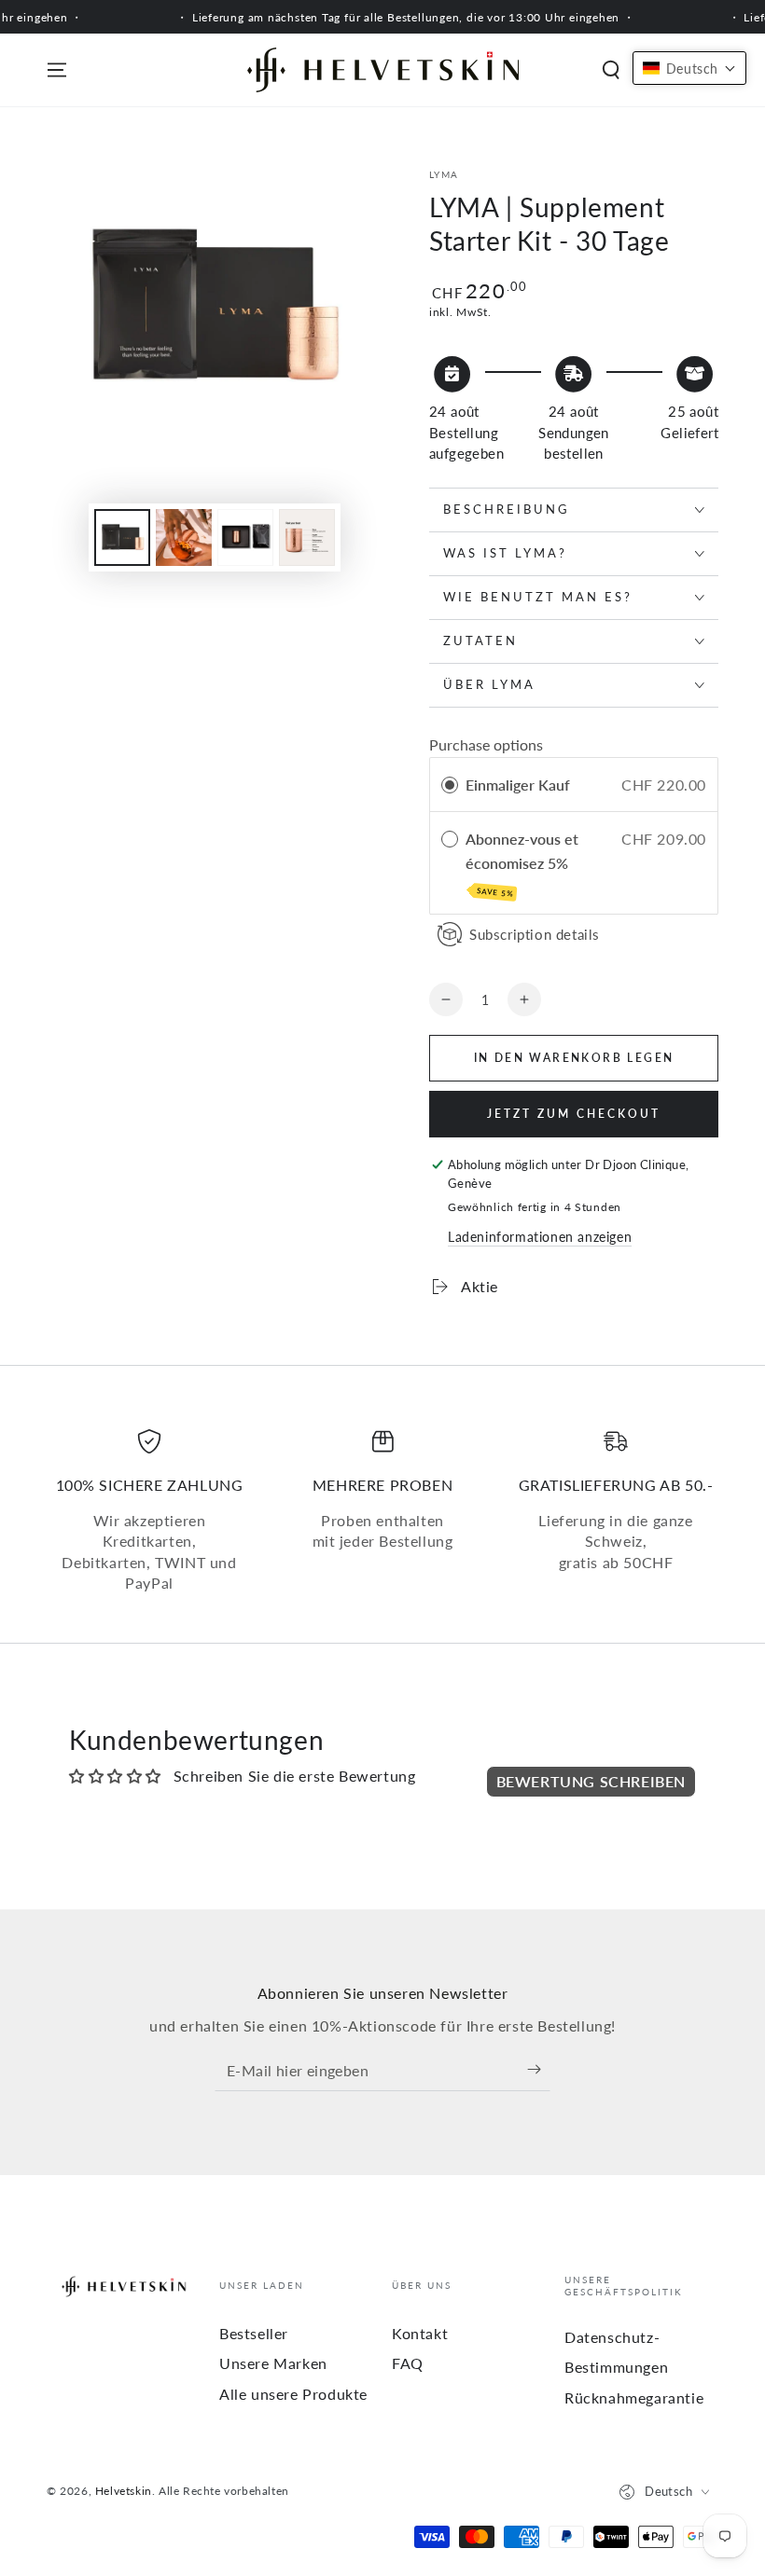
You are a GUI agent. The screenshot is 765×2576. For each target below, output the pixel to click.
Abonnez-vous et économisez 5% (522, 864)
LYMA (444, 174)
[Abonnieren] (539, 2070)
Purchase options (486, 744)
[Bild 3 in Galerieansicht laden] (245, 537)
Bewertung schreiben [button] (591, 1781)
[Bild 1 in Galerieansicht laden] (122, 537)
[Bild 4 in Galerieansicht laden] (307, 537)
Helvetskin (124, 2491)
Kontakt (420, 2333)
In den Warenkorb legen (574, 1058)
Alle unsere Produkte (293, 2394)
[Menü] (57, 70)
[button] (611, 70)
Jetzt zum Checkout (574, 1114)
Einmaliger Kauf (518, 785)
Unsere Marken (273, 2363)
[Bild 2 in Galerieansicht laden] (184, 537)
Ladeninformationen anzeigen (540, 1237)
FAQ (408, 2363)
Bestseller (254, 2333)
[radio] (450, 785)
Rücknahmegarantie (634, 2397)
